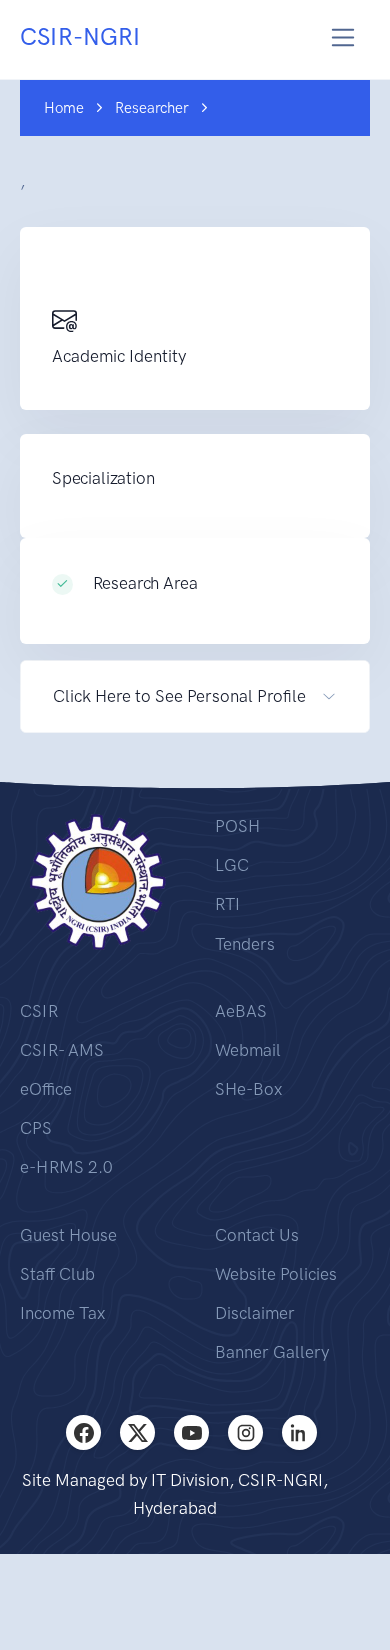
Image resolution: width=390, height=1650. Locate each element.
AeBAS (241, 1011)
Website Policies (276, 1274)
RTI (227, 904)
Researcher (152, 108)
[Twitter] (137, 1432)
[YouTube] (191, 1432)
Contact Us (257, 1235)
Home (64, 108)
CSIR (39, 1011)
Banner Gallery (272, 1352)
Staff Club (57, 1274)
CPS (36, 1128)
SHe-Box (248, 1089)
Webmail (248, 1050)
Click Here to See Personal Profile (179, 696)
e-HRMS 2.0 (66, 1167)
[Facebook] (83, 1432)
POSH (237, 826)
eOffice (46, 1089)
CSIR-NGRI (80, 36)
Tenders (245, 944)
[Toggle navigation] (343, 37)
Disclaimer (255, 1313)
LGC (232, 865)
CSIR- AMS (62, 1050)
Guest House (68, 1235)
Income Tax (62, 1313)
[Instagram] (245, 1432)
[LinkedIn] (299, 1432)
